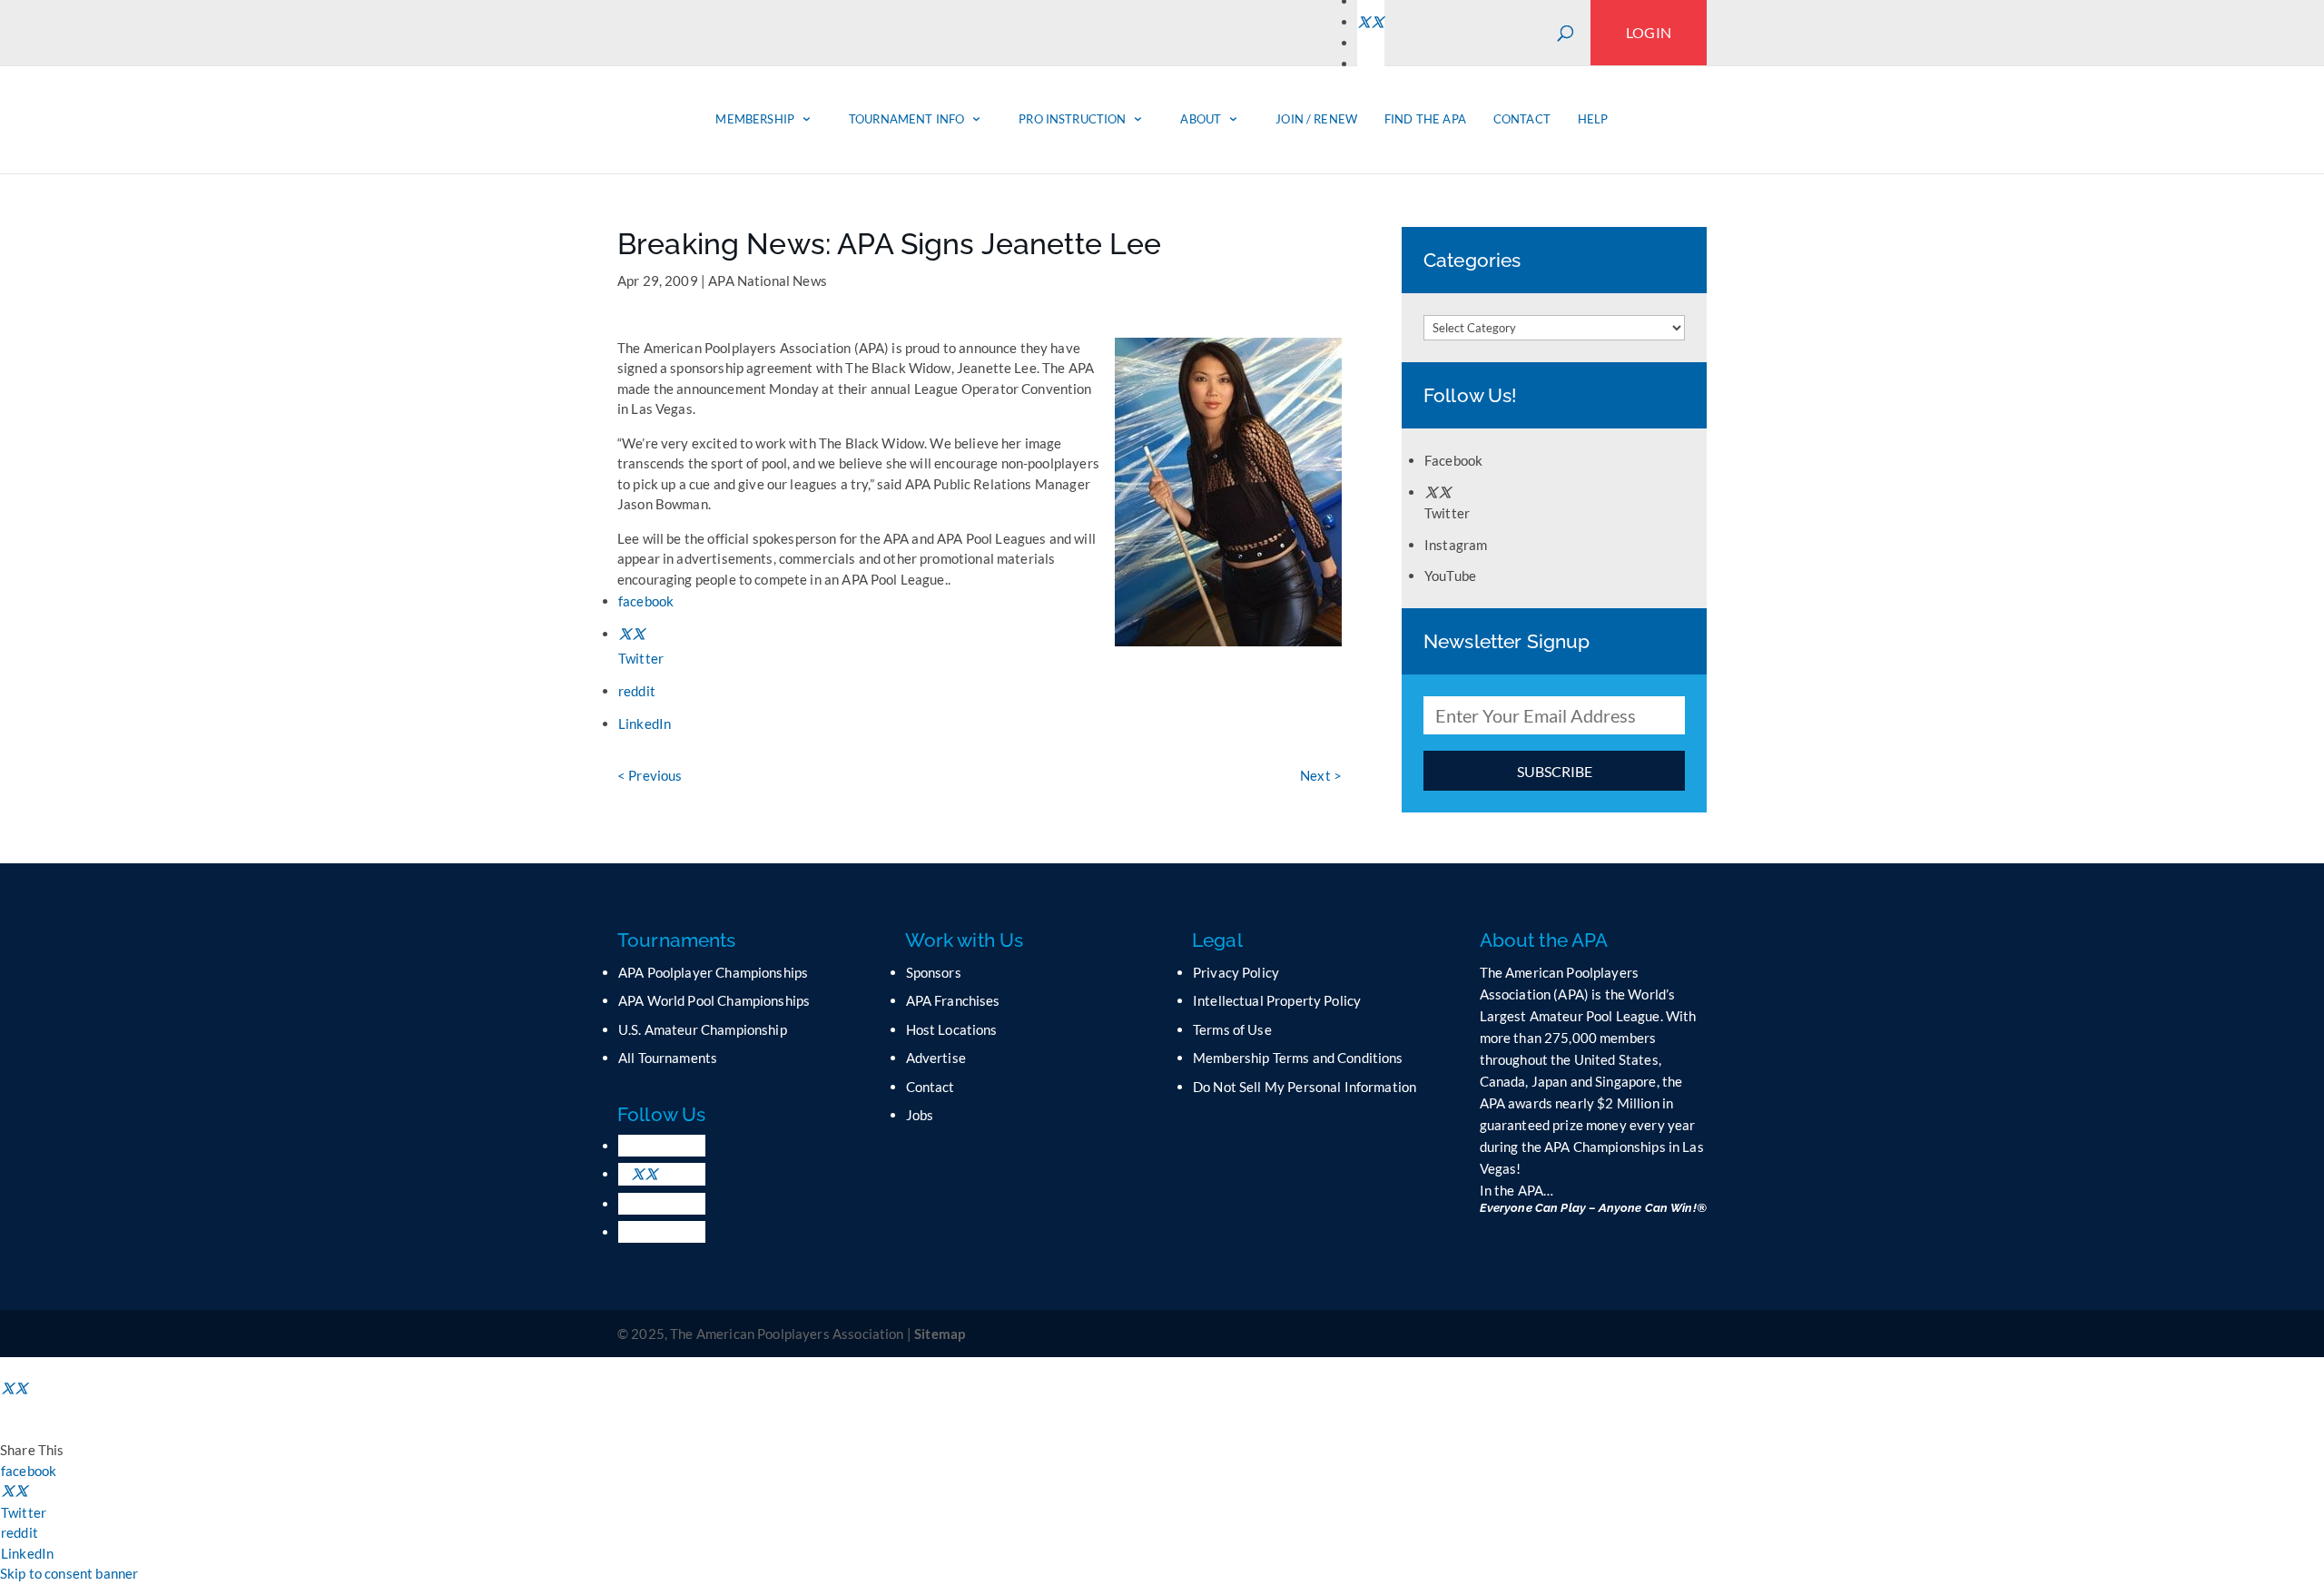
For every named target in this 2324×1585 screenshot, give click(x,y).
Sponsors (934, 972)
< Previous (650, 775)
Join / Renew (1316, 119)
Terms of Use (1232, 1029)
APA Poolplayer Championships (713, 972)
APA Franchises (953, 1000)
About (1201, 119)
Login (1649, 32)
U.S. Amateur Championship (703, 1029)
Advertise (936, 1058)
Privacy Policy (1236, 972)
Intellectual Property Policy (1277, 1000)
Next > (1321, 775)
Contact (1522, 119)
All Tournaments (668, 1058)
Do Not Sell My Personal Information (1305, 1087)
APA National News (768, 281)
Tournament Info (906, 119)
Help (1593, 119)
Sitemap (940, 1334)
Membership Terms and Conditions (1298, 1058)
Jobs (920, 1115)
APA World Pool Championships (714, 1000)
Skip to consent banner (69, 1573)
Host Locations (952, 1029)
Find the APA (1425, 119)
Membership (755, 119)
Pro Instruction (1072, 119)
